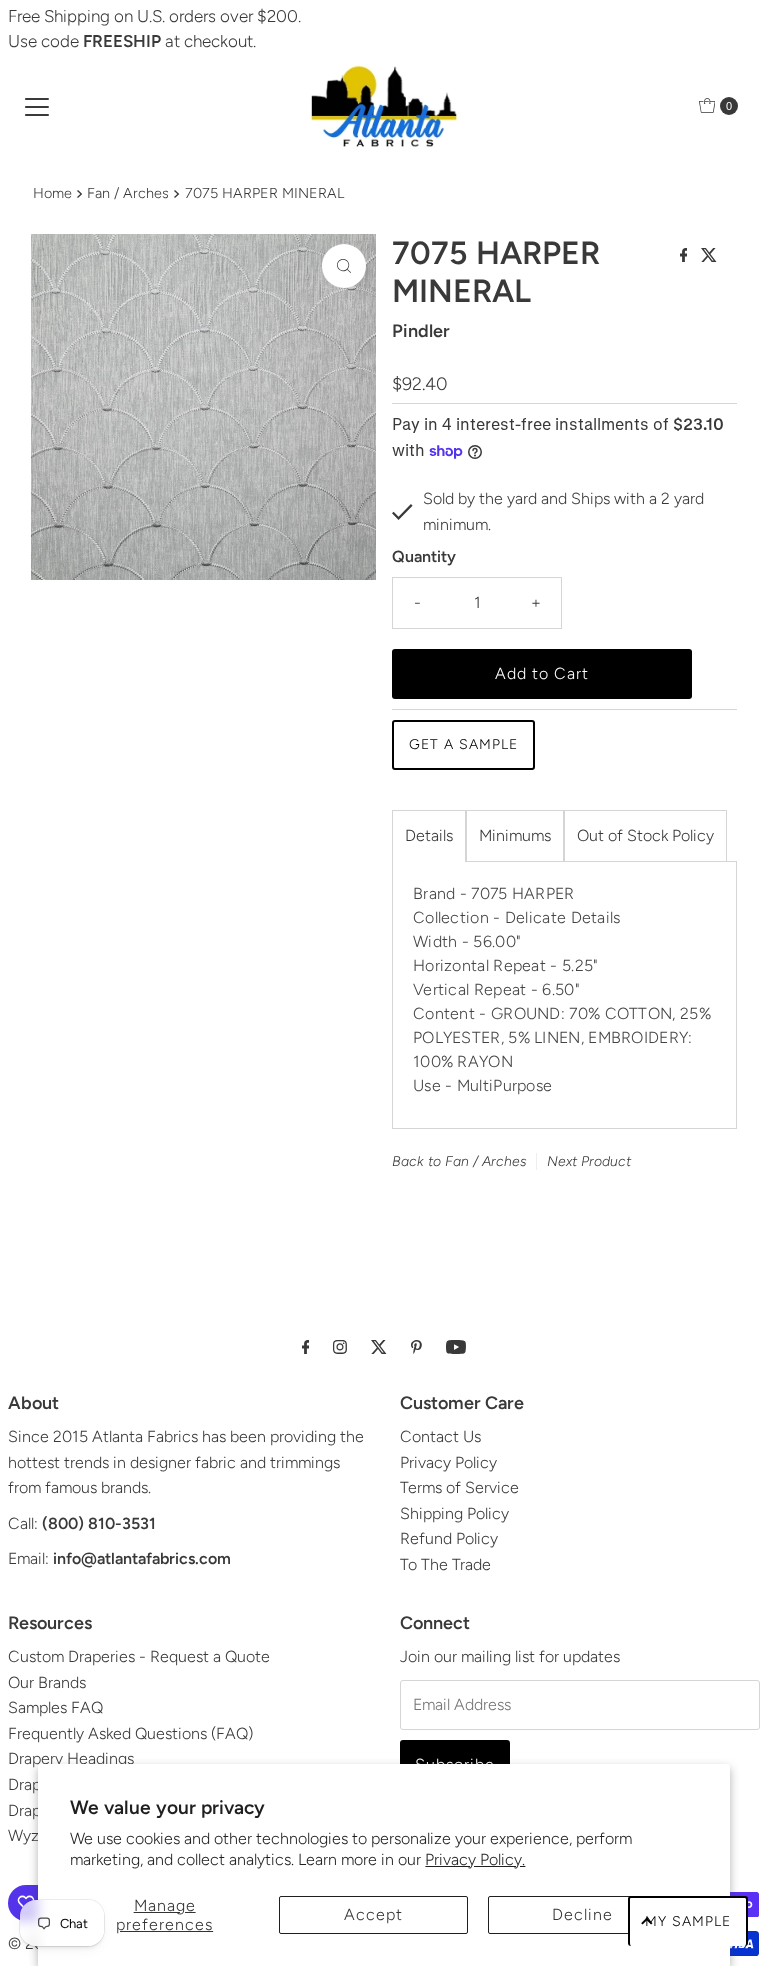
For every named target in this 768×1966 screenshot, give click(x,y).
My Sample (688, 1921)
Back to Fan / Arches (459, 1161)
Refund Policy (449, 1538)
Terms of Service (459, 1487)
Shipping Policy (454, 1513)
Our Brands (47, 1682)
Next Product (589, 1161)
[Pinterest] (416, 1347)
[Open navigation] (37, 106)
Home (52, 193)
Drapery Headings (71, 1758)
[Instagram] (340, 1347)
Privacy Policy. (475, 1859)
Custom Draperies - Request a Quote (139, 1656)
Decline (582, 1914)
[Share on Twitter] (709, 256)
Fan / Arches (128, 193)
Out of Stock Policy (645, 835)
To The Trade (445, 1564)
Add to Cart (542, 673)
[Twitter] (379, 1347)
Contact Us (440, 1436)
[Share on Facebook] (686, 256)
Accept (373, 1914)
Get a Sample (463, 744)
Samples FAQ (55, 1707)
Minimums (515, 835)
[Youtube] (456, 1347)
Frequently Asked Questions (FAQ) (130, 1733)
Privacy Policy (448, 1462)
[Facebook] (306, 1347)
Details (429, 835)
